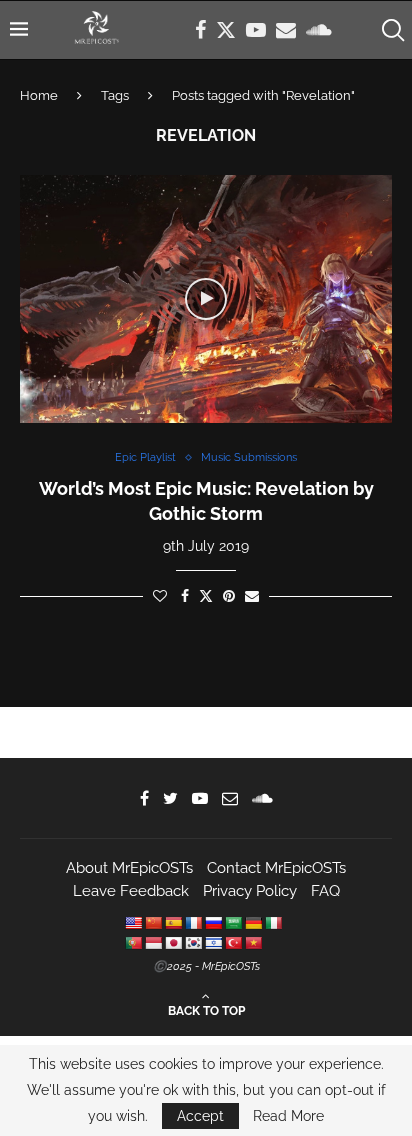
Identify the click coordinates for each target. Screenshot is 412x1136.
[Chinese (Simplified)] (153, 923)
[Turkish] (233, 943)
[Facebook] (200, 30)
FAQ (325, 891)
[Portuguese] (133, 943)
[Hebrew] (213, 943)
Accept (200, 1116)
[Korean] (193, 943)
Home (39, 95)
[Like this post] (160, 596)
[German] (253, 923)
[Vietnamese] (253, 943)
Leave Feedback (131, 891)
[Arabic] (233, 923)
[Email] (286, 30)
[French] (193, 923)
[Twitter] (226, 30)
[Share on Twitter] (206, 595)
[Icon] (206, 299)
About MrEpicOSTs (129, 868)
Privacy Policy (250, 891)
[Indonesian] (153, 943)
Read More (288, 1116)
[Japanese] (173, 943)
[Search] (392, 30)
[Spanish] (173, 923)
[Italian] (273, 923)
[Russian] (213, 923)
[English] (133, 923)
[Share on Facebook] (185, 596)
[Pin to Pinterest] (229, 596)
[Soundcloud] (319, 30)
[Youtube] (256, 30)
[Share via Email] (252, 596)
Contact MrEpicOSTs (276, 868)
